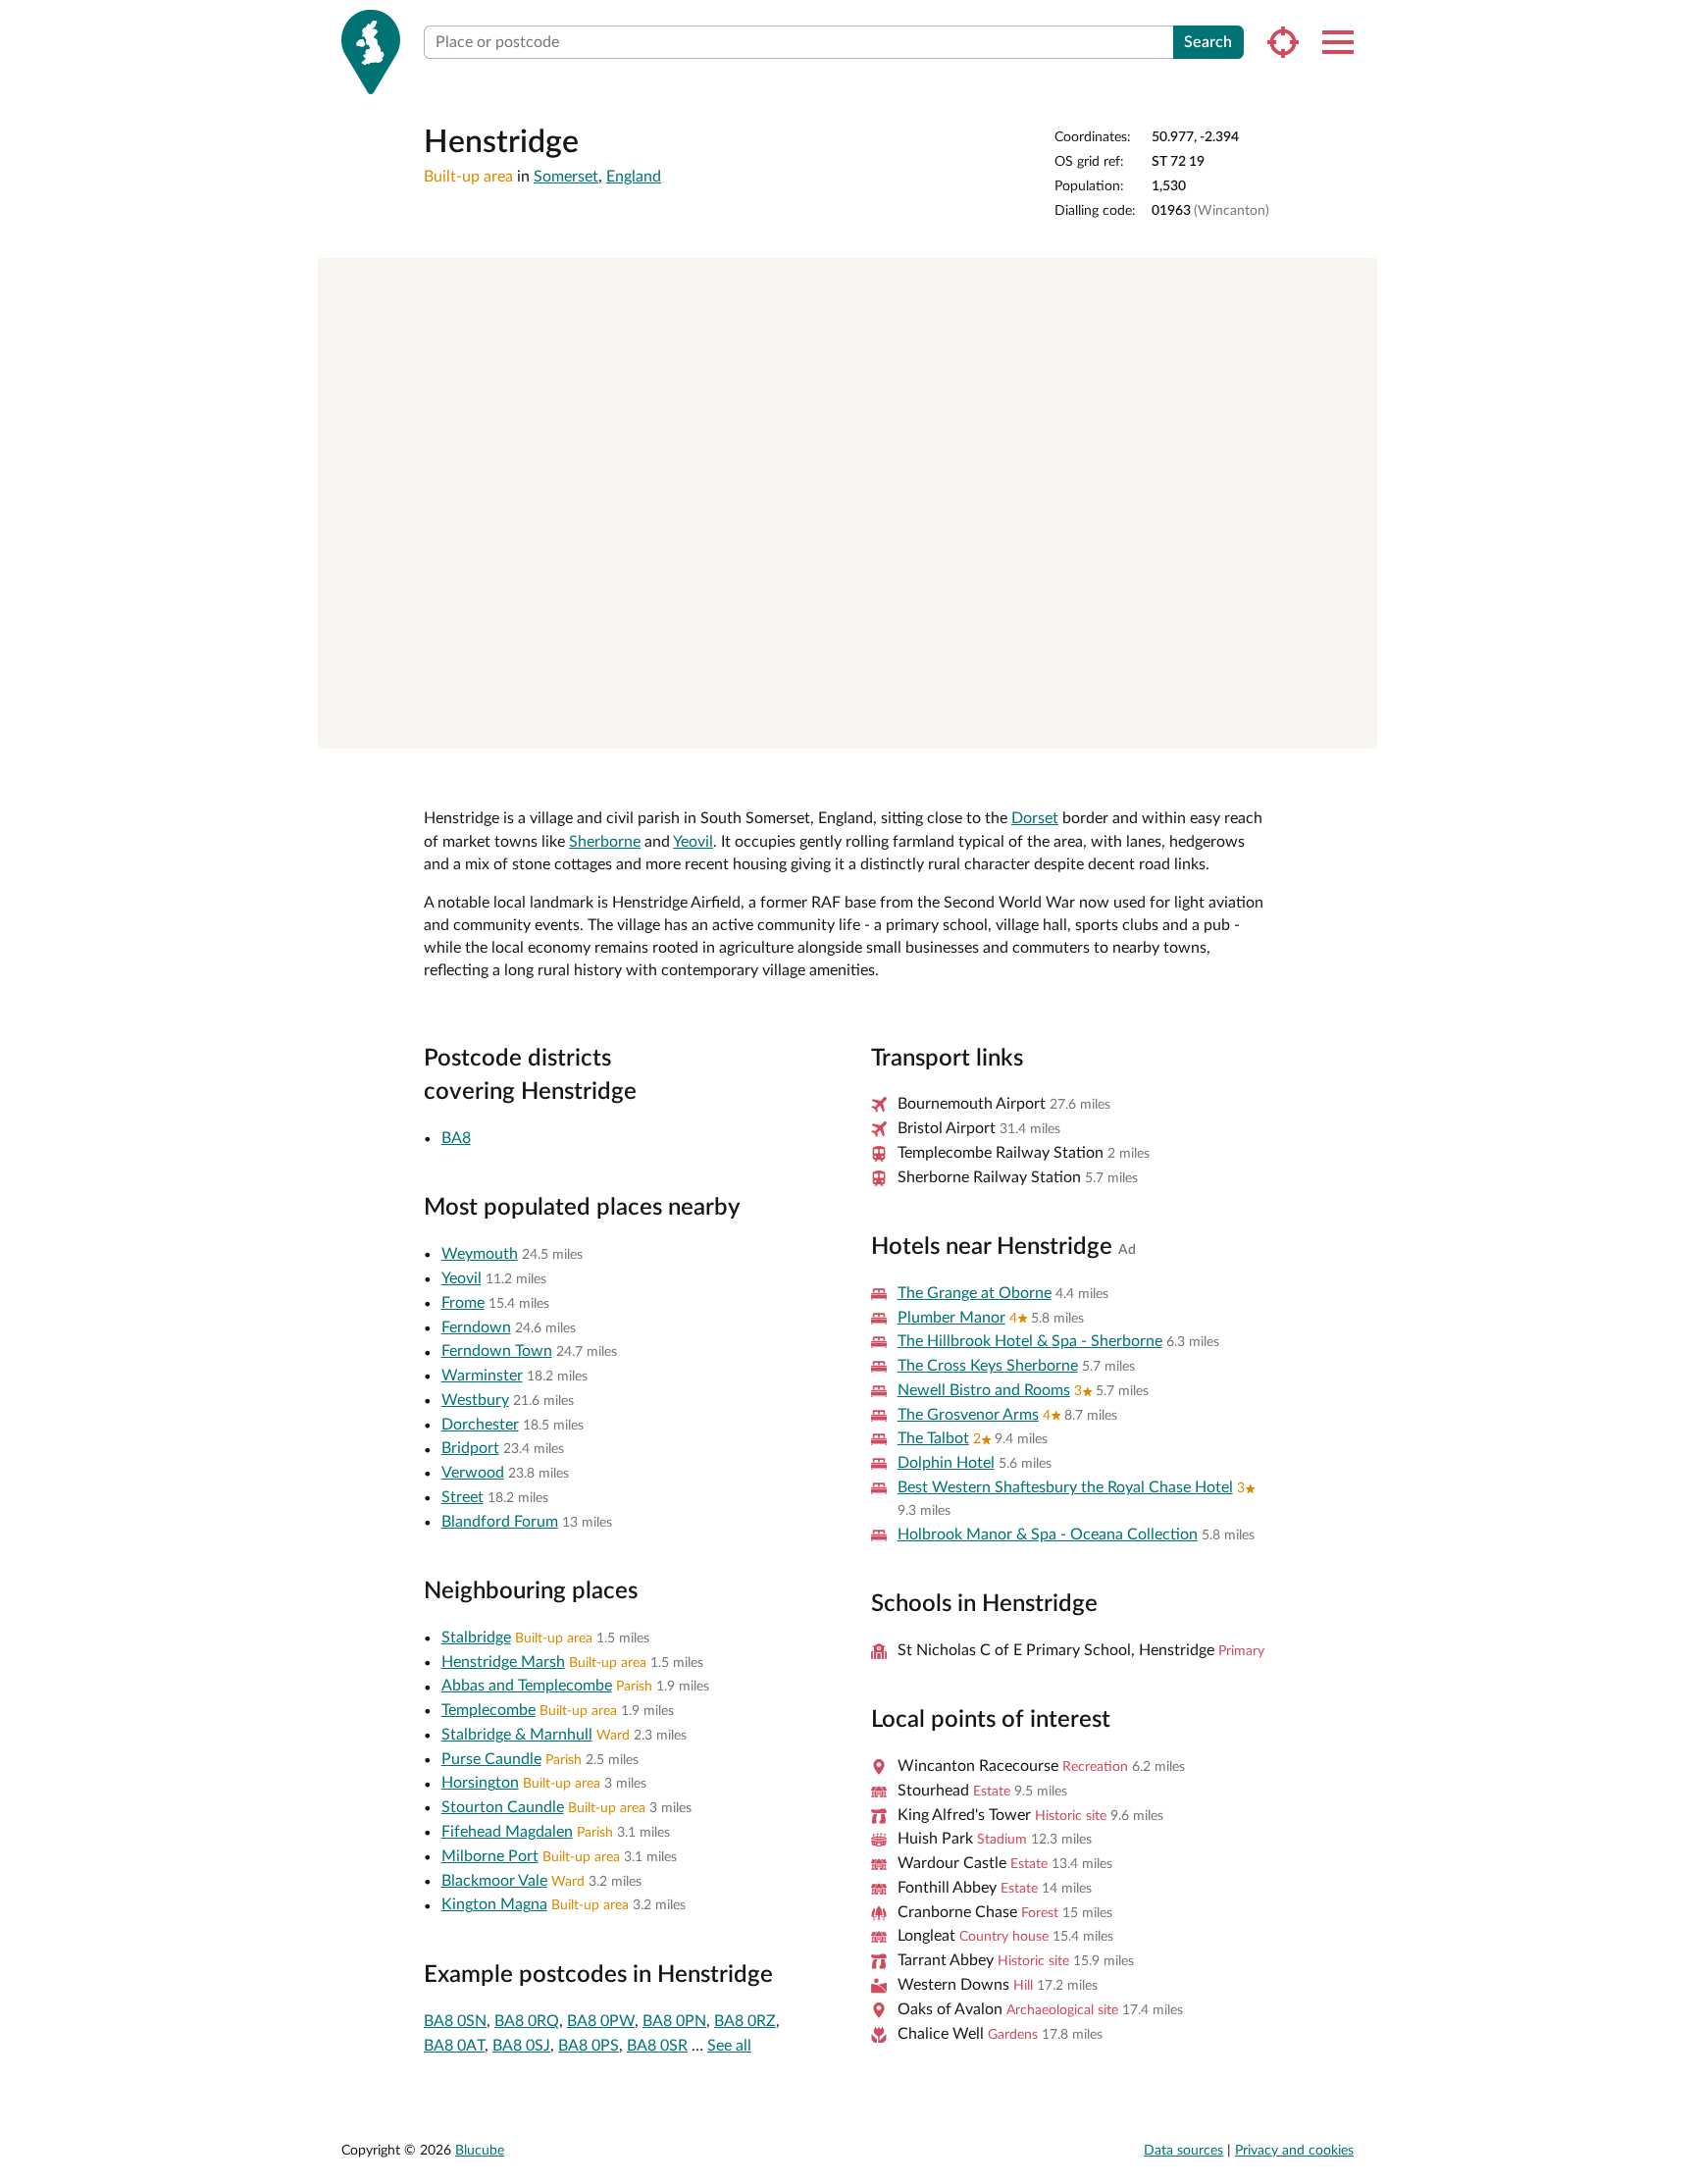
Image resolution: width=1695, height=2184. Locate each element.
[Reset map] (1353, 349)
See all (729, 2046)
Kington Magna (494, 1904)
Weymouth (480, 1254)
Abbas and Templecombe (527, 1686)
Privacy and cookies (1294, 2151)
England (634, 177)
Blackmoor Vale (494, 1881)
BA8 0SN (455, 2021)
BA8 (456, 1138)
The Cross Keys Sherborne (988, 1366)
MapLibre (1026, 727)
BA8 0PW (601, 2021)
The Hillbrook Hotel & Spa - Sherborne (1030, 1341)
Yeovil (693, 842)
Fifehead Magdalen (507, 1832)
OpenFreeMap (1092, 727)
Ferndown (476, 1327)
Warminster (482, 1376)
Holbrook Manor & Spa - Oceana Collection (1048, 1534)
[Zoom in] (1353, 282)
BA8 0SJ (521, 2046)
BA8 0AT (454, 2046)
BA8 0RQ (527, 2021)
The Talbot (933, 1438)
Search (1208, 42)
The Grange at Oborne (975, 1293)
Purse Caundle (491, 1759)
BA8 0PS (589, 2046)
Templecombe (488, 1710)
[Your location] (1283, 42)
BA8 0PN (674, 2021)
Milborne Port (490, 1856)
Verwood (473, 1473)
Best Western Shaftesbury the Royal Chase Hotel (1065, 1487)
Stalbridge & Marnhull (517, 1735)
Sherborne (605, 842)
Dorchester (480, 1425)
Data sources (1183, 2151)
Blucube (480, 2151)
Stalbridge (476, 1638)
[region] (847, 503)
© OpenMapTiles (1170, 727)
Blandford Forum (500, 1522)
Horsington (480, 1783)
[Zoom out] (1353, 311)
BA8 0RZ (745, 2021)
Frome (463, 1303)
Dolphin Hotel (946, 1463)
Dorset (1035, 818)
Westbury (475, 1400)
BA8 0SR (657, 2046)
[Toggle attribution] (1356, 727)
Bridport (470, 1448)
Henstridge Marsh (503, 1662)
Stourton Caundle (503, 1807)
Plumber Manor (951, 1318)
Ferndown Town (497, 1351)
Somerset (566, 177)
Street (462, 1497)
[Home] (371, 52)
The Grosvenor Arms (968, 1415)
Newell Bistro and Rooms (984, 1390)
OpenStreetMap (1302, 727)
